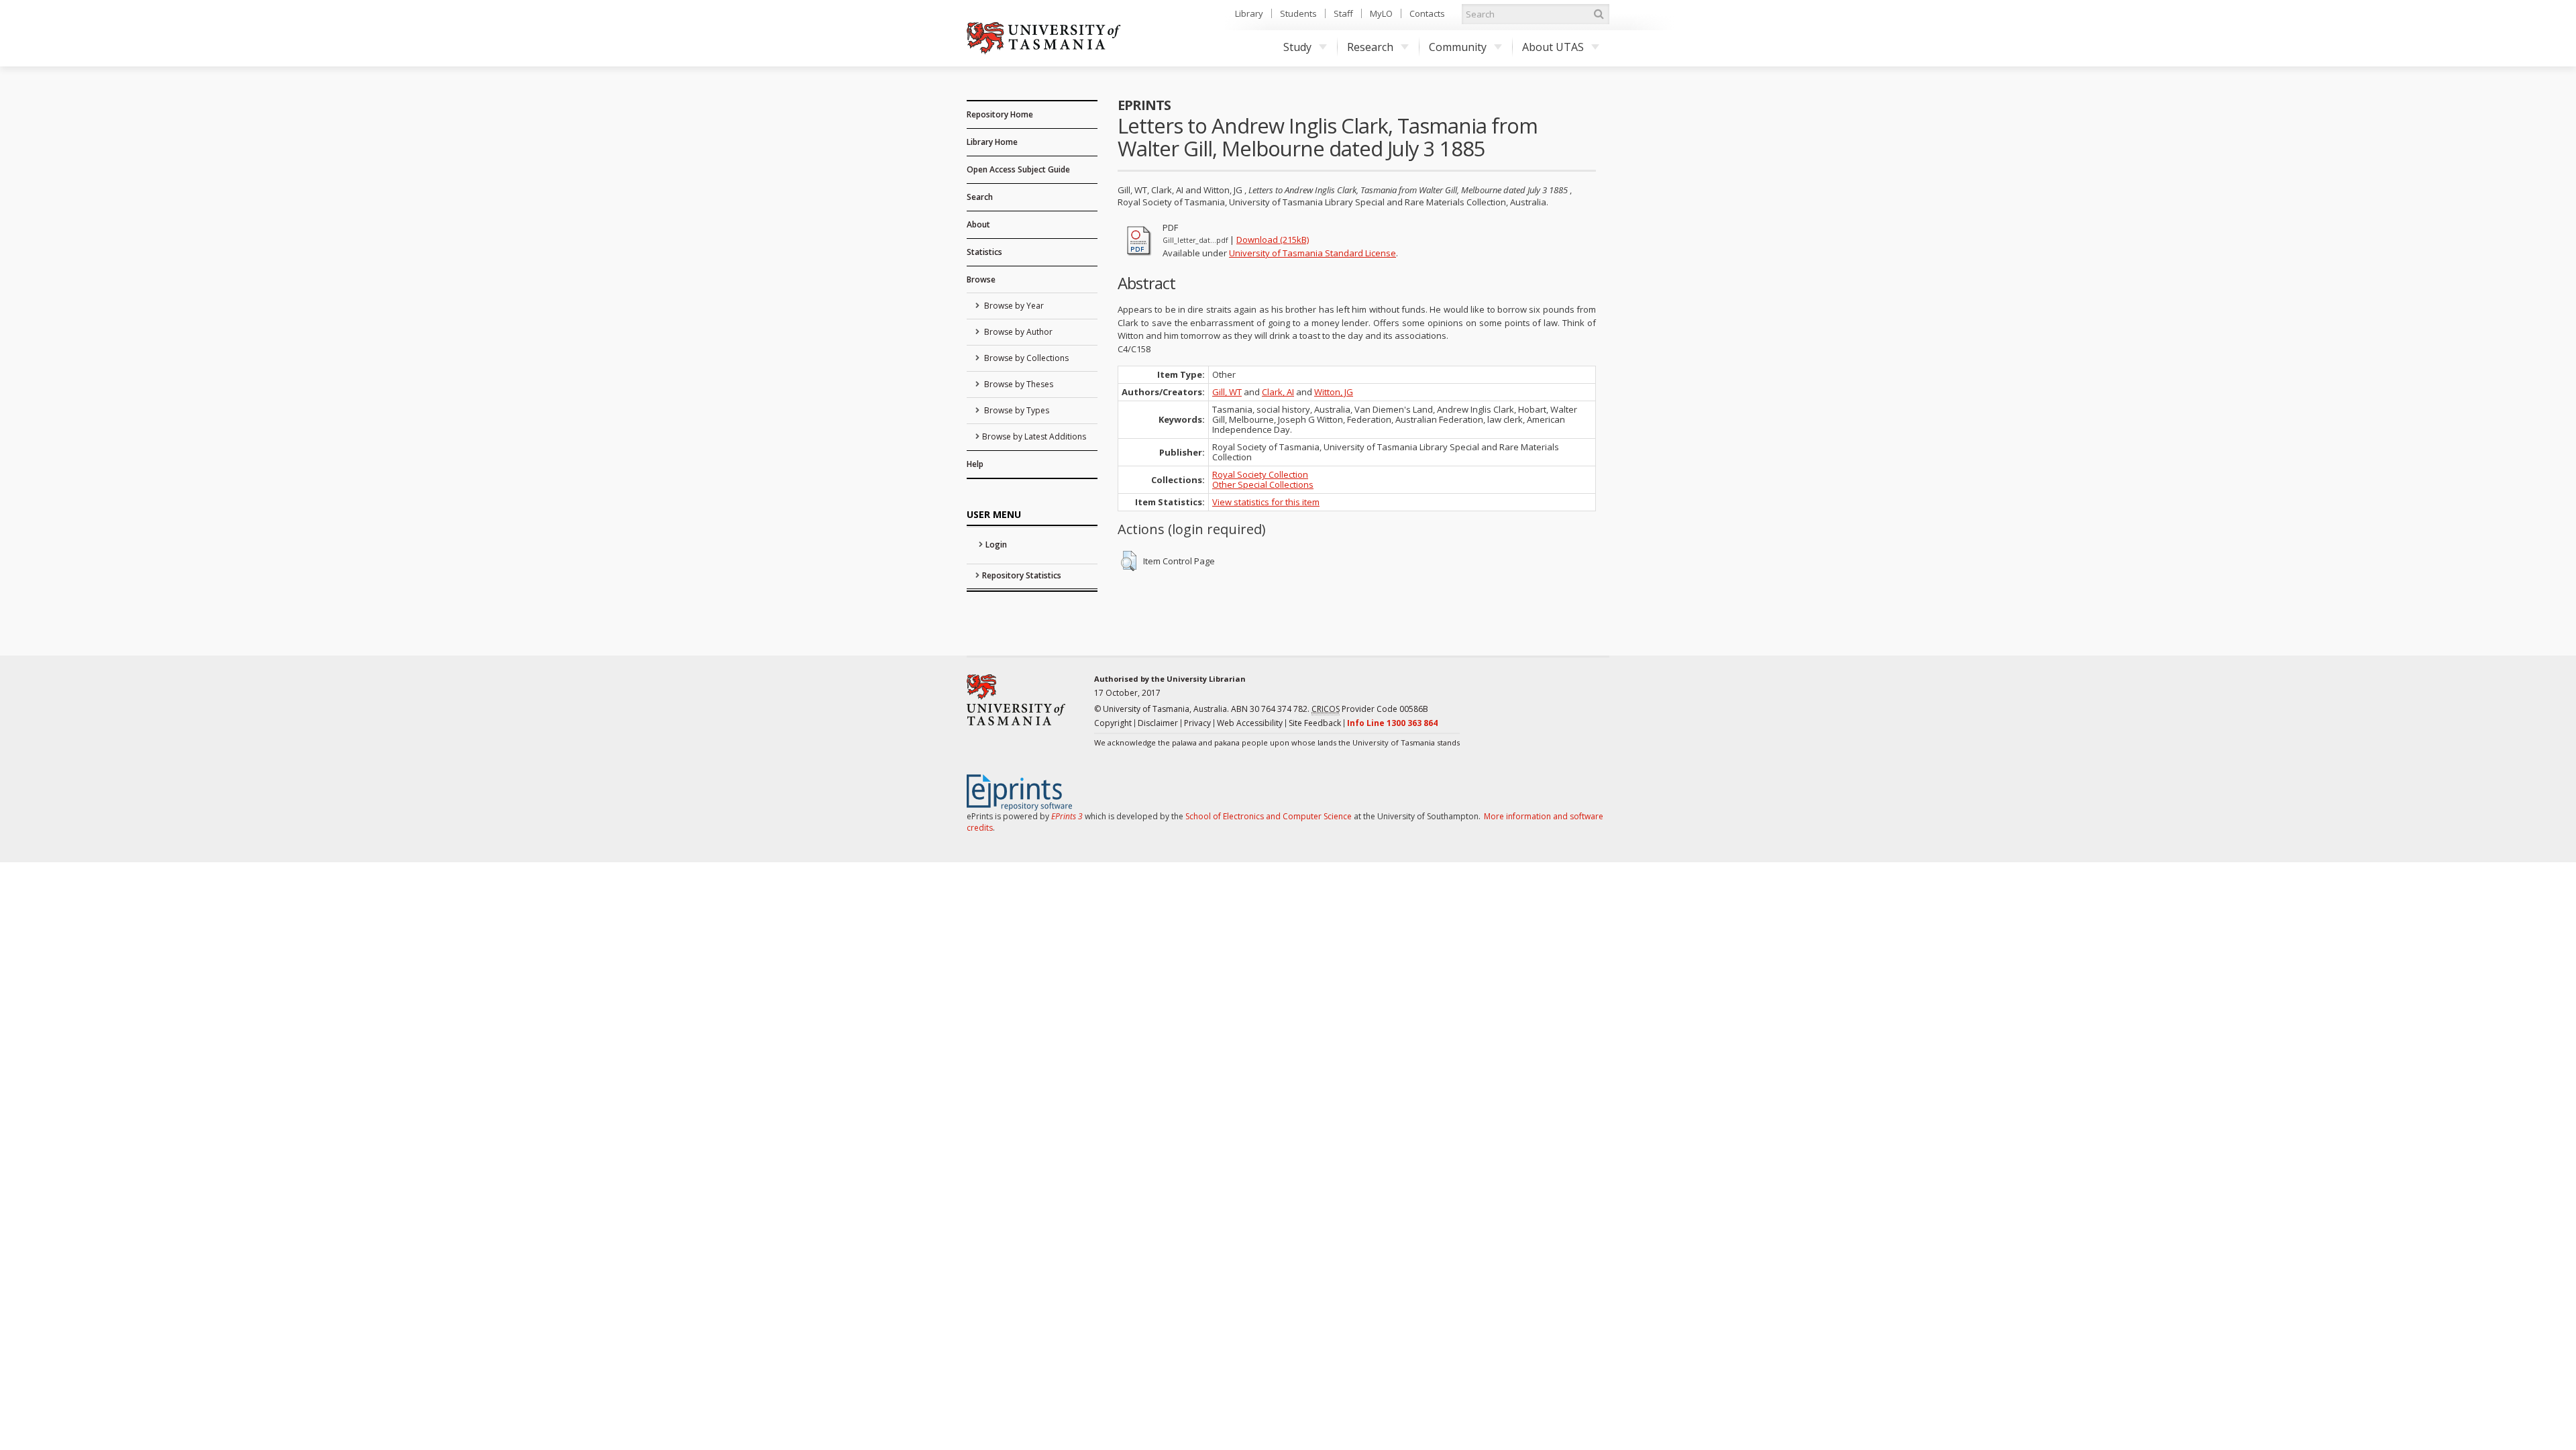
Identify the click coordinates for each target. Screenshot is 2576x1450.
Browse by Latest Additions (1034, 436)
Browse (981, 279)
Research (1370, 47)
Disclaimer (1158, 723)
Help (975, 464)
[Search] (1599, 14)
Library (1249, 13)
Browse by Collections (1025, 358)
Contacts (1427, 13)
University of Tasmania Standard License (1312, 253)
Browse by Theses (1018, 384)
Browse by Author (1017, 332)
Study (1297, 47)
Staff (1343, 13)
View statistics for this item (1266, 502)
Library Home (992, 142)
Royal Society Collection (1260, 474)
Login (996, 545)
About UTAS (1553, 47)
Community (1458, 47)
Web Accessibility (1250, 723)
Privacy (1197, 723)
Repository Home (1000, 114)
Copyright (1113, 723)
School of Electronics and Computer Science (1269, 816)
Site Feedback (1315, 723)
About (978, 224)
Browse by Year (1013, 306)
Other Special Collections (1263, 484)
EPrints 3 (1067, 816)
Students (1298, 13)
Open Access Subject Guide (1018, 169)
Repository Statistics (1022, 575)
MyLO (1381, 13)
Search (980, 197)
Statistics (984, 252)
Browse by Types (1016, 410)
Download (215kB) (1273, 240)
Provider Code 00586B (1370, 709)
